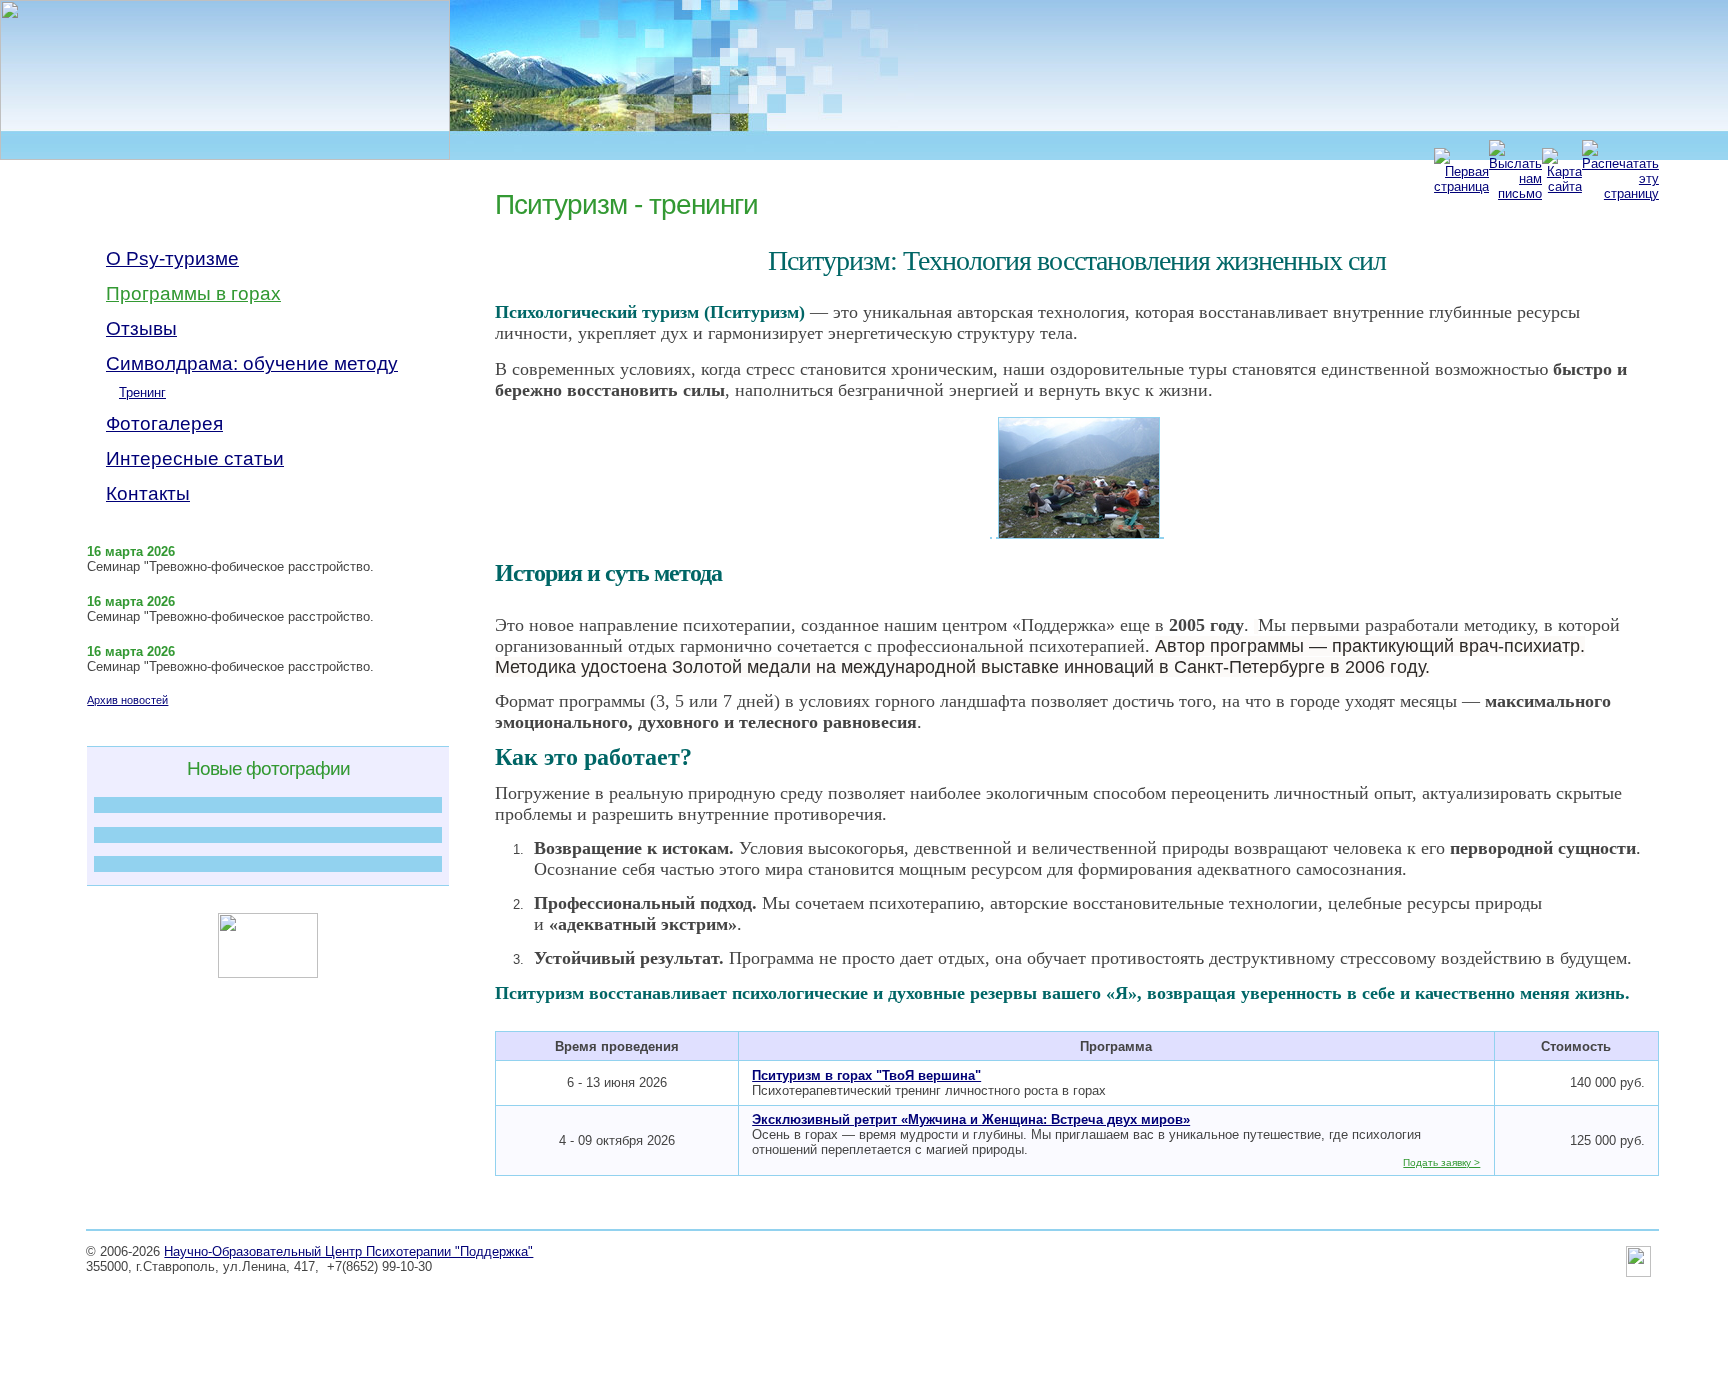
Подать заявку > (1441, 1162)
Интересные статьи (195, 458)
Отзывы (141, 328)
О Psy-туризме (172, 258)
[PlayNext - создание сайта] (1638, 1273)
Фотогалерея (164, 423)
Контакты (148, 493)
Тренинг (142, 392)
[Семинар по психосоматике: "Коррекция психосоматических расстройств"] (268, 805)
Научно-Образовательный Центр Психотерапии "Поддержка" (348, 1251)
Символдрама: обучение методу (252, 363)
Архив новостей (127, 700)
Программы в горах (193, 293)
